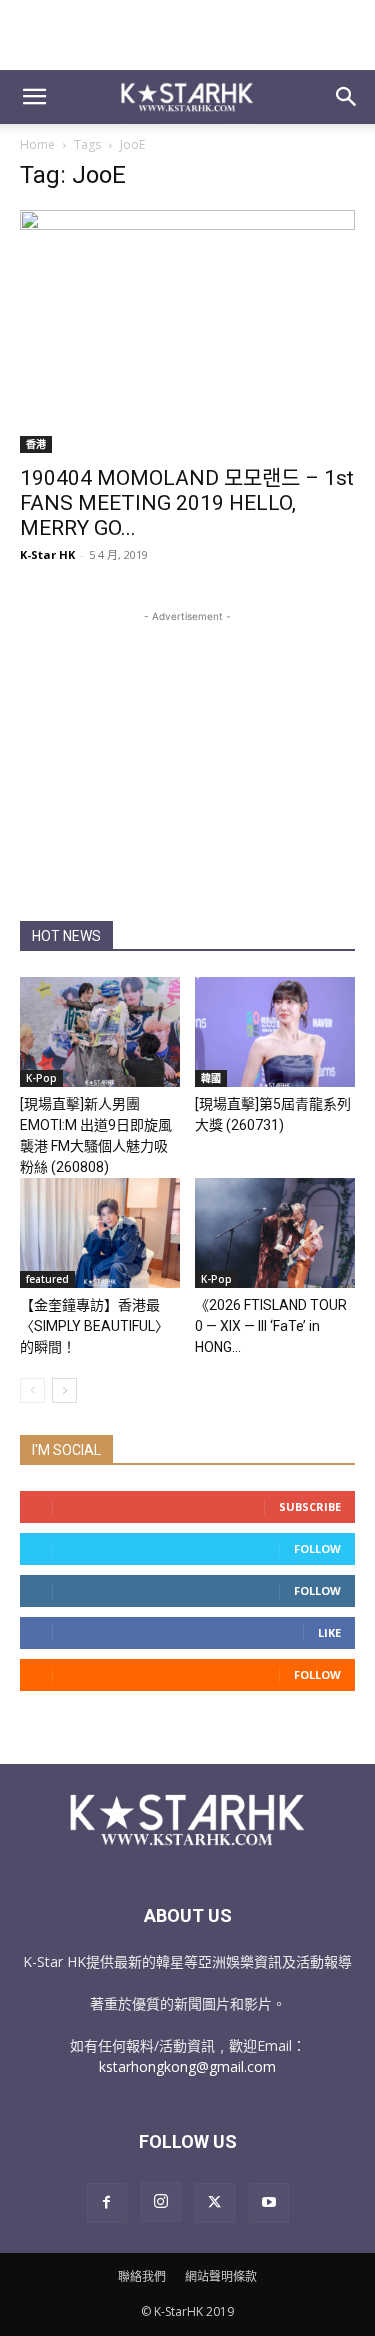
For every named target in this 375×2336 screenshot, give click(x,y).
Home (37, 144)
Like (329, 1632)
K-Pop (41, 1078)
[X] (215, 2203)
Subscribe (310, 1506)
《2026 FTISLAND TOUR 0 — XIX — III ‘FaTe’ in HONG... (271, 1326)
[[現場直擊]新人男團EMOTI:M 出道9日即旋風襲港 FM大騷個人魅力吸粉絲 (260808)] (100, 1032)
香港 (36, 444)
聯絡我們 (142, 2276)
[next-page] (64, 1390)
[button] (34, 97)
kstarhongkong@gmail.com (187, 2066)
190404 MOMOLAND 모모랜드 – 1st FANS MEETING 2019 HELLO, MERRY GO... (187, 503)
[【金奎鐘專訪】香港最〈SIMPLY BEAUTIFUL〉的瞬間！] (100, 1233)
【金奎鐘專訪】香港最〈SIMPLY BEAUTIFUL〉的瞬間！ (94, 1326)
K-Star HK (47, 554)
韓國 (211, 1078)
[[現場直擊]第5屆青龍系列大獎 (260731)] (275, 1032)
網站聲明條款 (221, 2276)
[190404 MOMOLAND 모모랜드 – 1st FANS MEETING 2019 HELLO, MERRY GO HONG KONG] (187, 331)
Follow (317, 1548)
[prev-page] (32, 1390)
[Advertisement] (188, 35)
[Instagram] (161, 2202)
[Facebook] (107, 2203)
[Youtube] (269, 2203)
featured (47, 1279)
